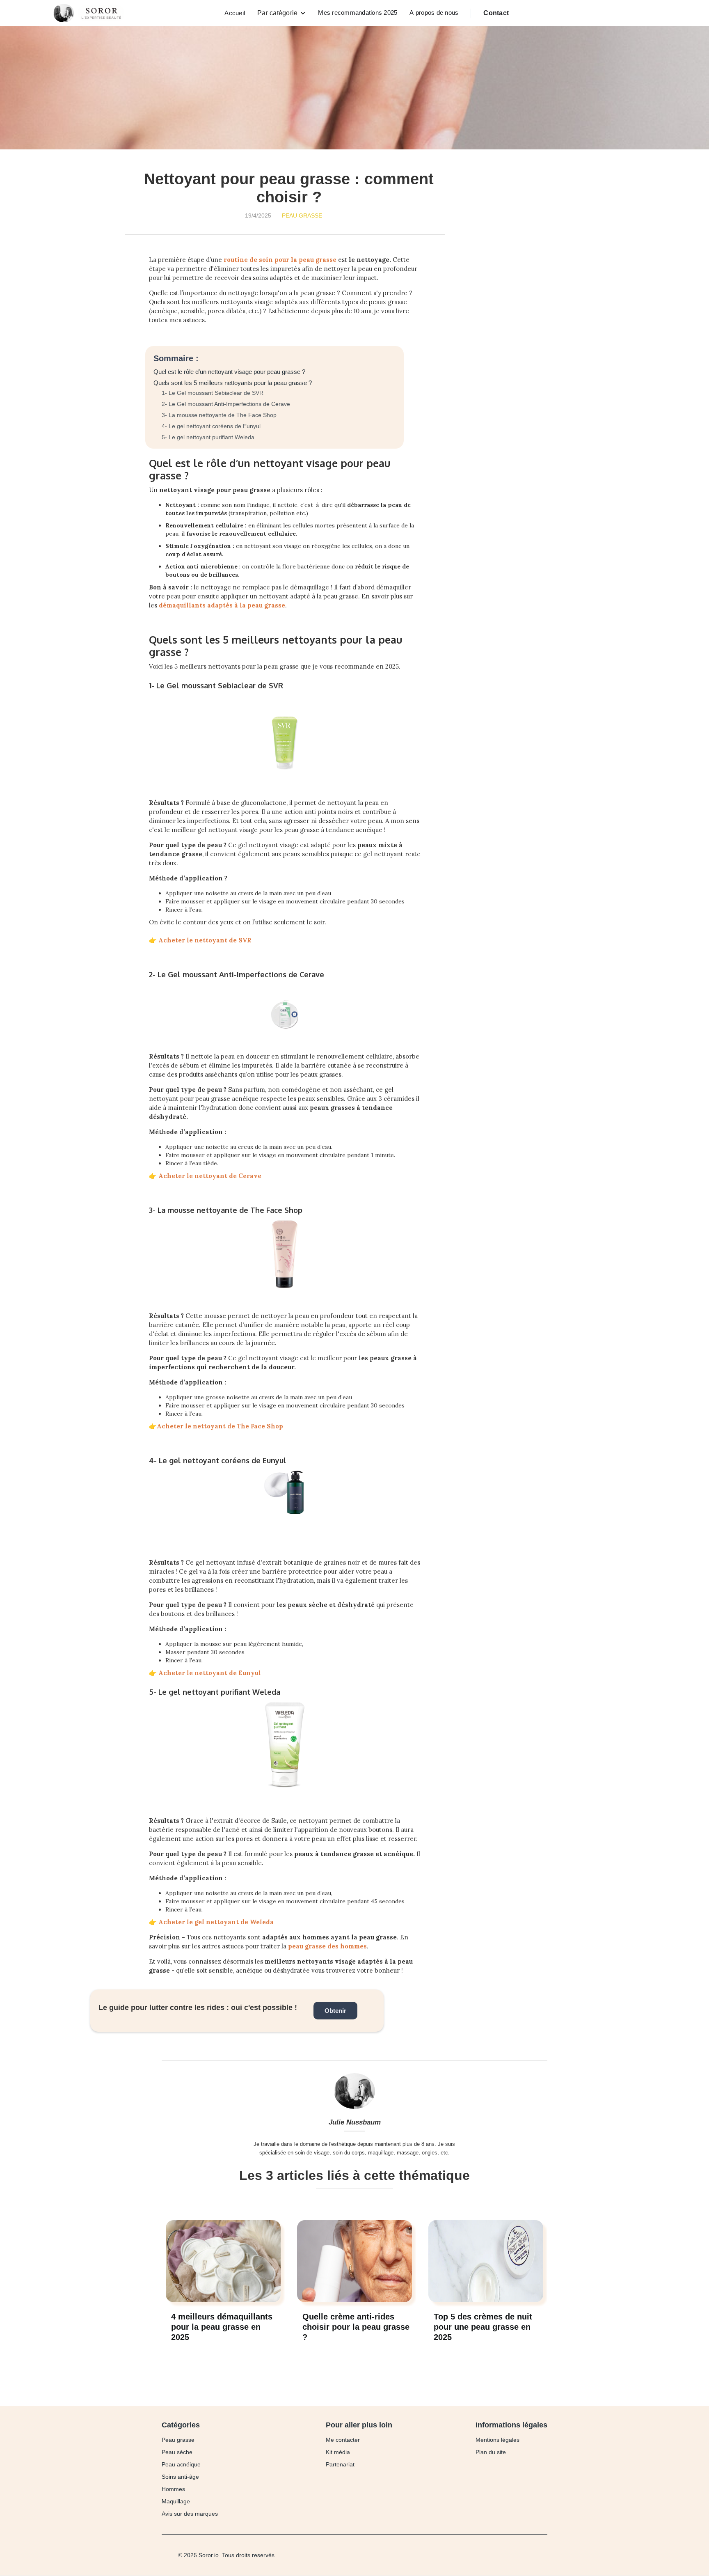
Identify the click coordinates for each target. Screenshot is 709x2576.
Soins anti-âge (180, 2477)
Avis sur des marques (190, 2514)
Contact (496, 13)
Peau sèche (177, 2452)
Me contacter (343, 2440)
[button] (281, 13)
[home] (91, 13)
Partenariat (340, 2464)
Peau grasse (302, 215)
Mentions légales (497, 2440)
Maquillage (176, 2501)
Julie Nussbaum (355, 2122)
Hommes (173, 2489)
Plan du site (491, 2452)
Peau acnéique (181, 2464)
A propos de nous (434, 13)
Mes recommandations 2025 (358, 13)
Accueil (235, 13)
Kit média (338, 2452)
